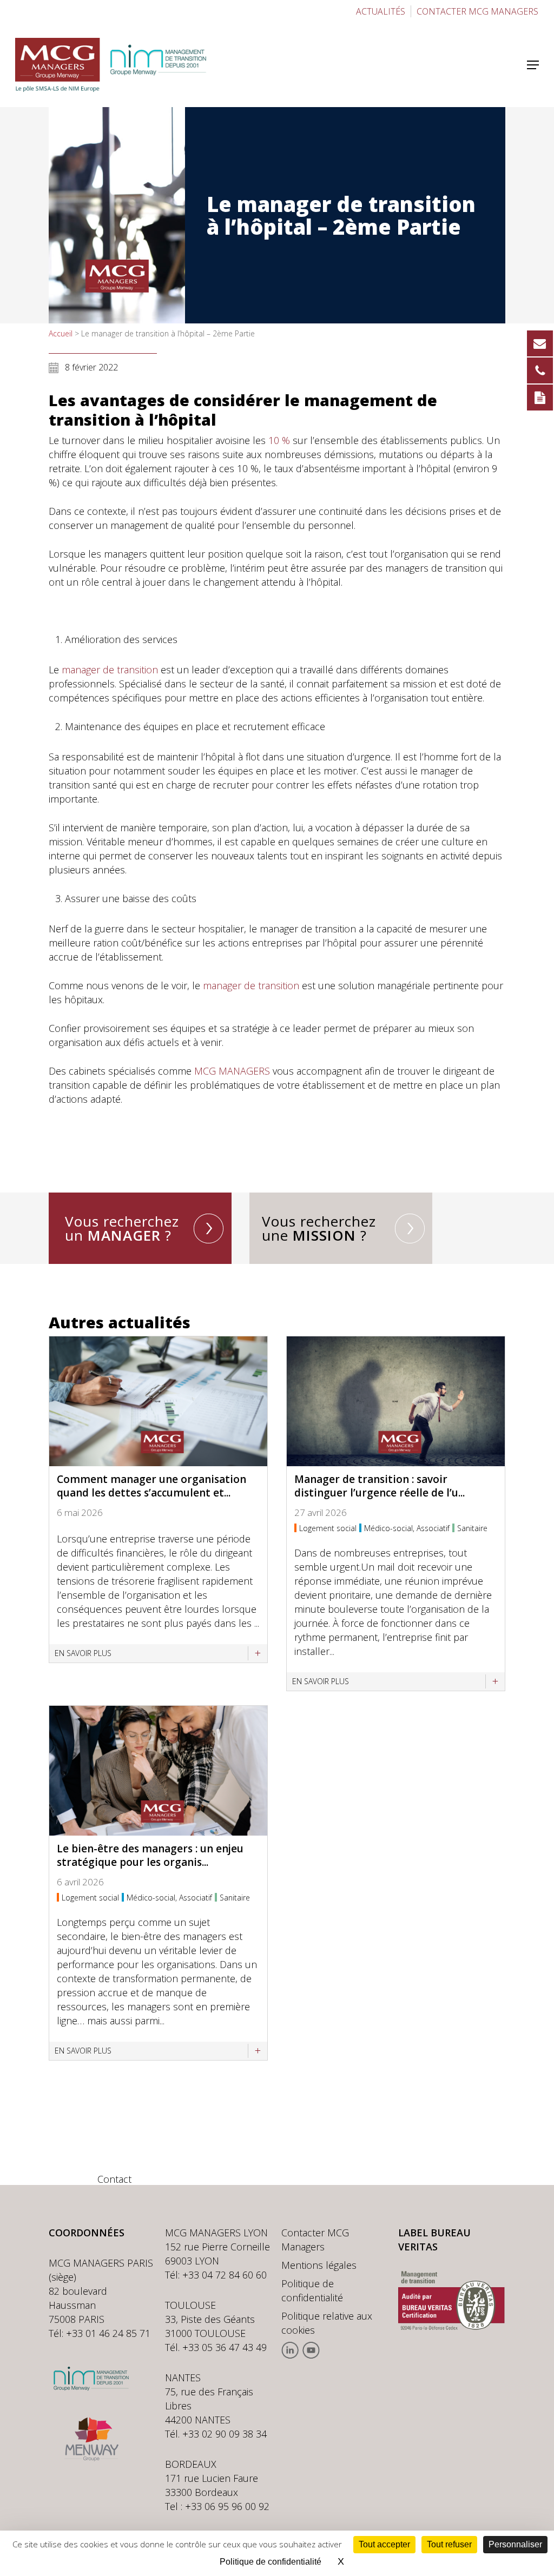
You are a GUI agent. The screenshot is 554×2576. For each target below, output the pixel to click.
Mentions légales (319, 2265)
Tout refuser (449, 2544)
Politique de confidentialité (312, 2290)
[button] (533, 65)
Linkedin (290, 2350)
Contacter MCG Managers (315, 2240)
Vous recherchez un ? (122, 1228)
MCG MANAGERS (232, 1071)
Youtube (311, 2350)
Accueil (61, 333)
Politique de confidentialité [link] (271, 2562)
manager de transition (110, 670)
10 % (279, 440)
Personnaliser (515, 2544)
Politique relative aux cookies (327, 2323)
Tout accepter (384, 2544)
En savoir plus (83, 1653)
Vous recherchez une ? (319, 1228)
